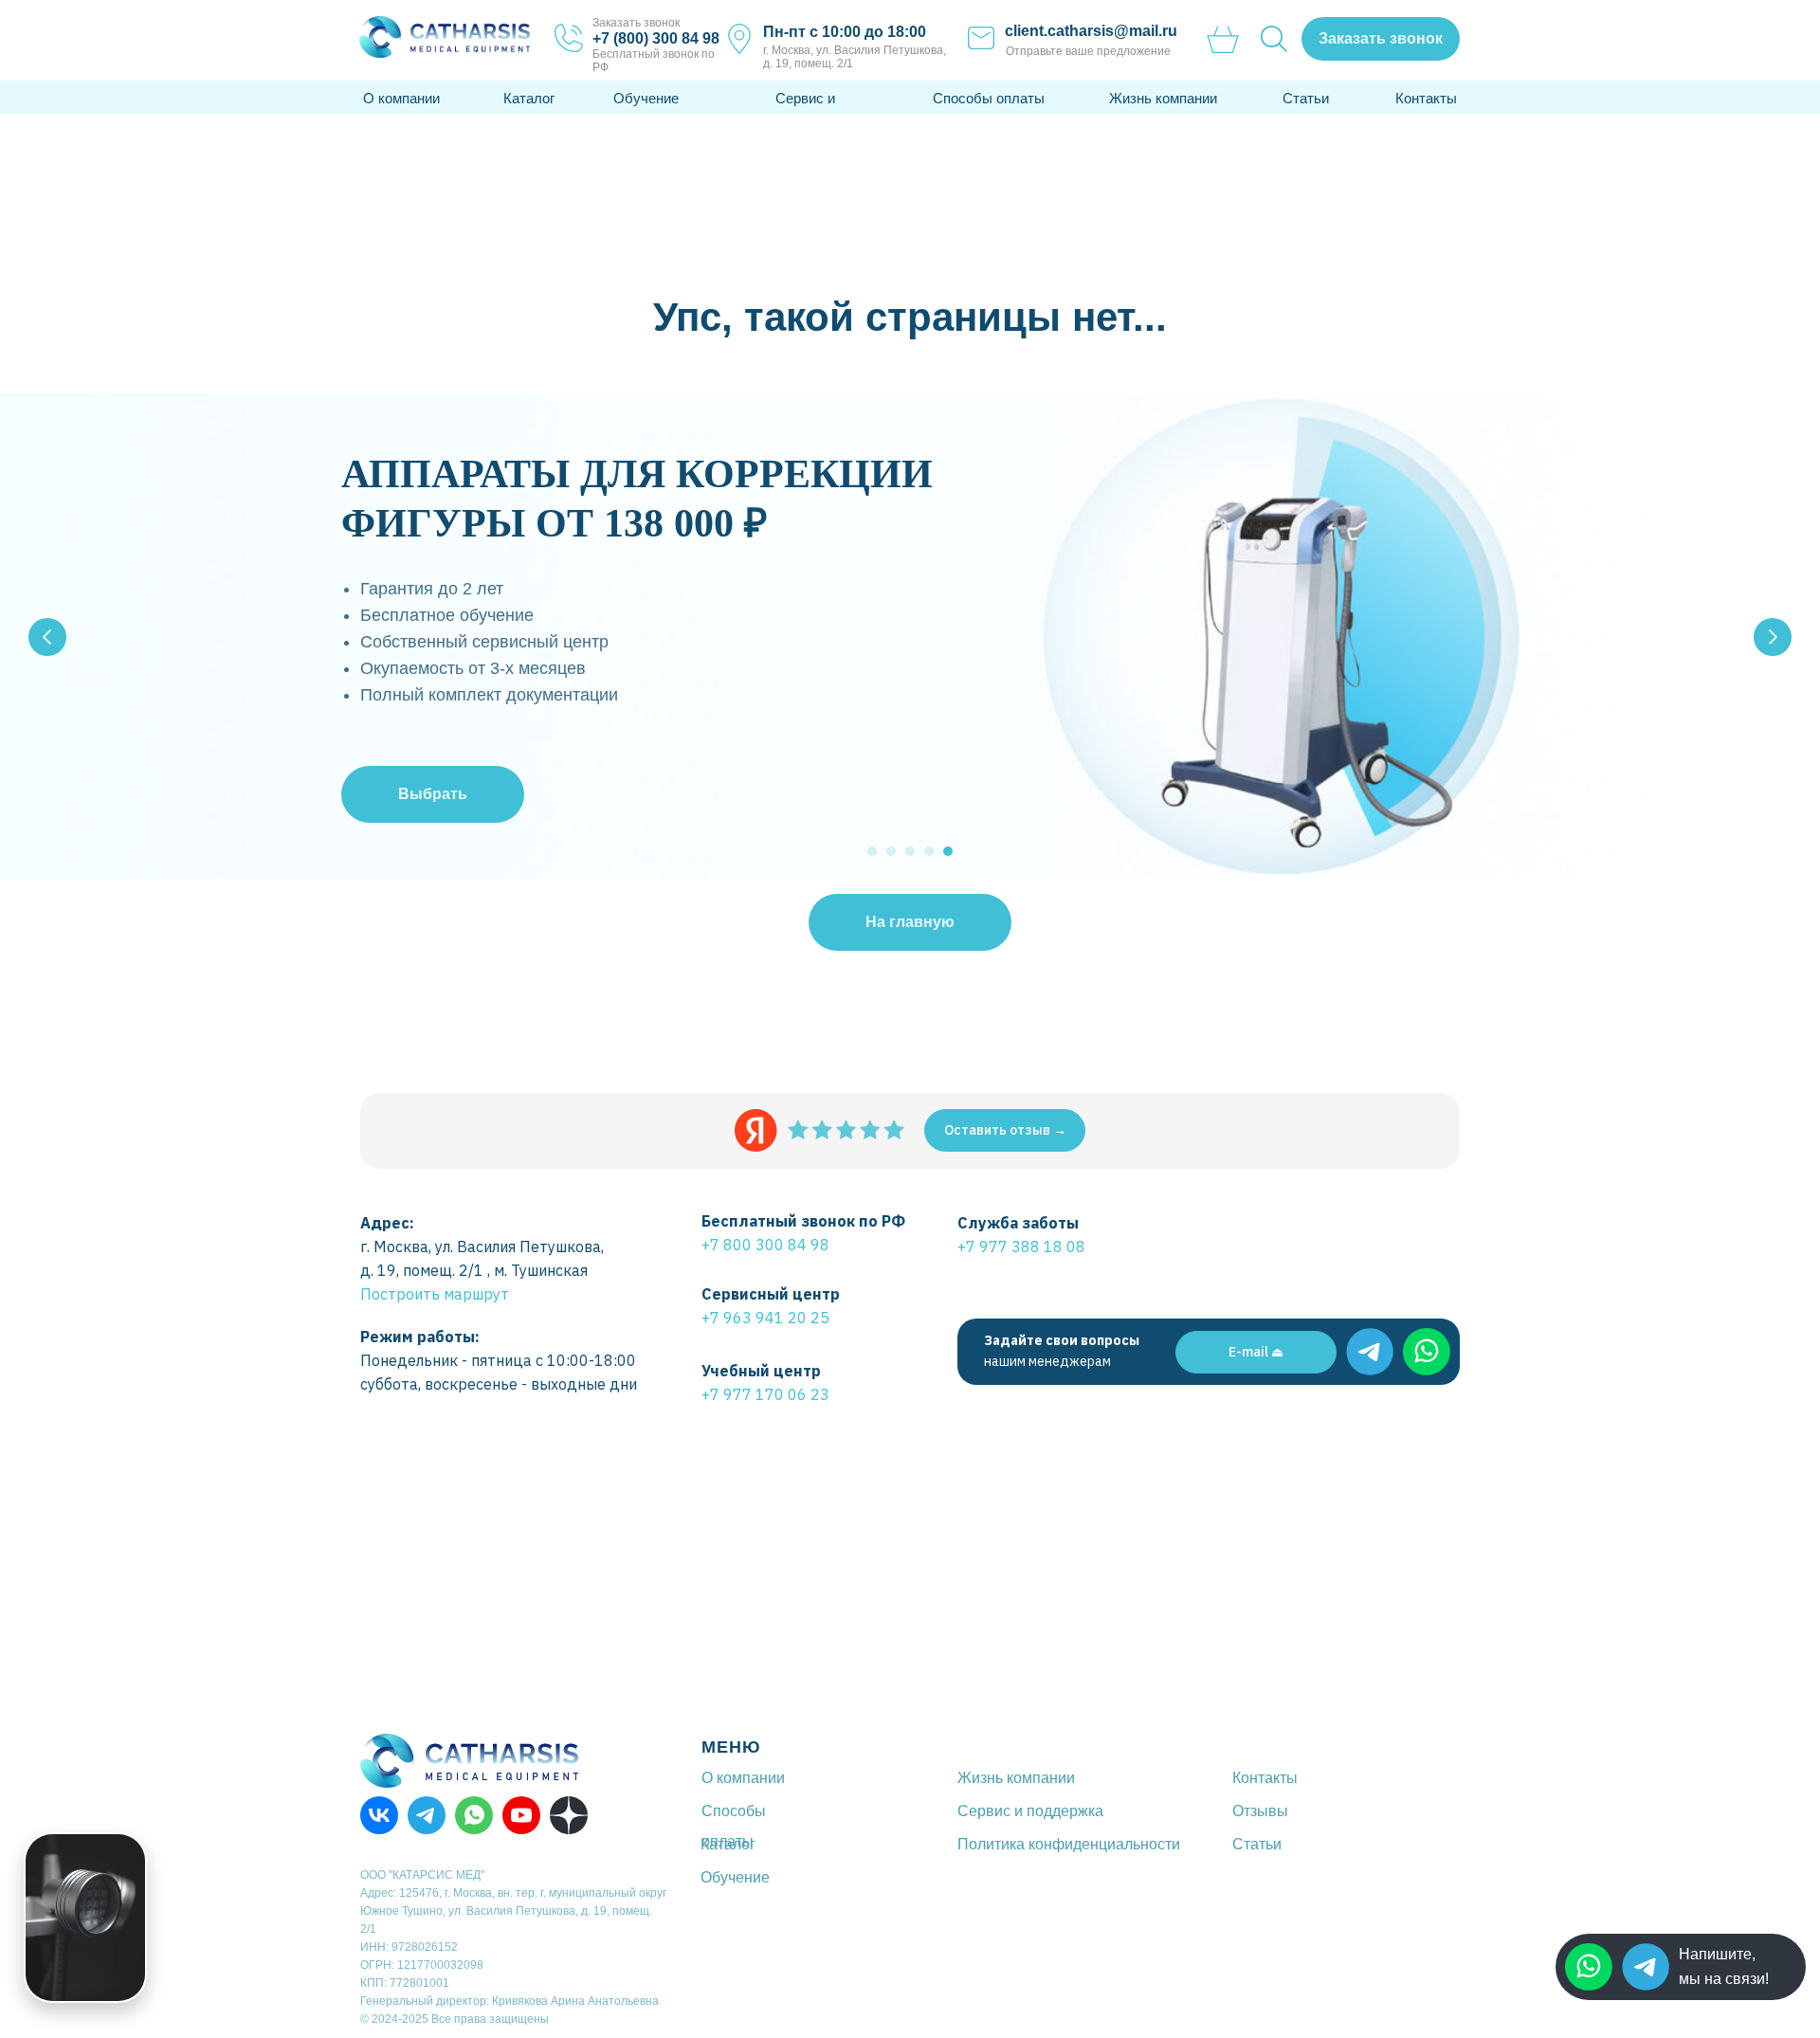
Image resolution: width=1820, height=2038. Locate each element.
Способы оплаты (989, 98)
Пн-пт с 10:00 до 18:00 (845, 32)
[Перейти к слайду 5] (948, 851)
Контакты (1426, 98)
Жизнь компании (1163, 98)
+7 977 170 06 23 (765, 1394)
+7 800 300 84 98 (765, 1245)
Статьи (1306, 98)
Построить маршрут (435, 1294)
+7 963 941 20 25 (765, 1318)
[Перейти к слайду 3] (910, 851)
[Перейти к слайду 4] (929, 851)
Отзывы (1260, 1811)
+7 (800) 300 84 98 (656, 38)
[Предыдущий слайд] (47, 637)
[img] (1646, 1967)
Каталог (529, 98)
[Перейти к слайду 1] (872, 851)
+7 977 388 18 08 (1021, 1246)
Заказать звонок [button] (636, 23)
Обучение (646, 98)
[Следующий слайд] (1773, 637)
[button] (1381, 39)
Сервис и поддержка (1030, 1811)
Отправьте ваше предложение (1088, 51)
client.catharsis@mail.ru (1091, 31)
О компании (401, 98)
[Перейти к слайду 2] (891, 851)
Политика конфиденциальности (1069, 1844)
